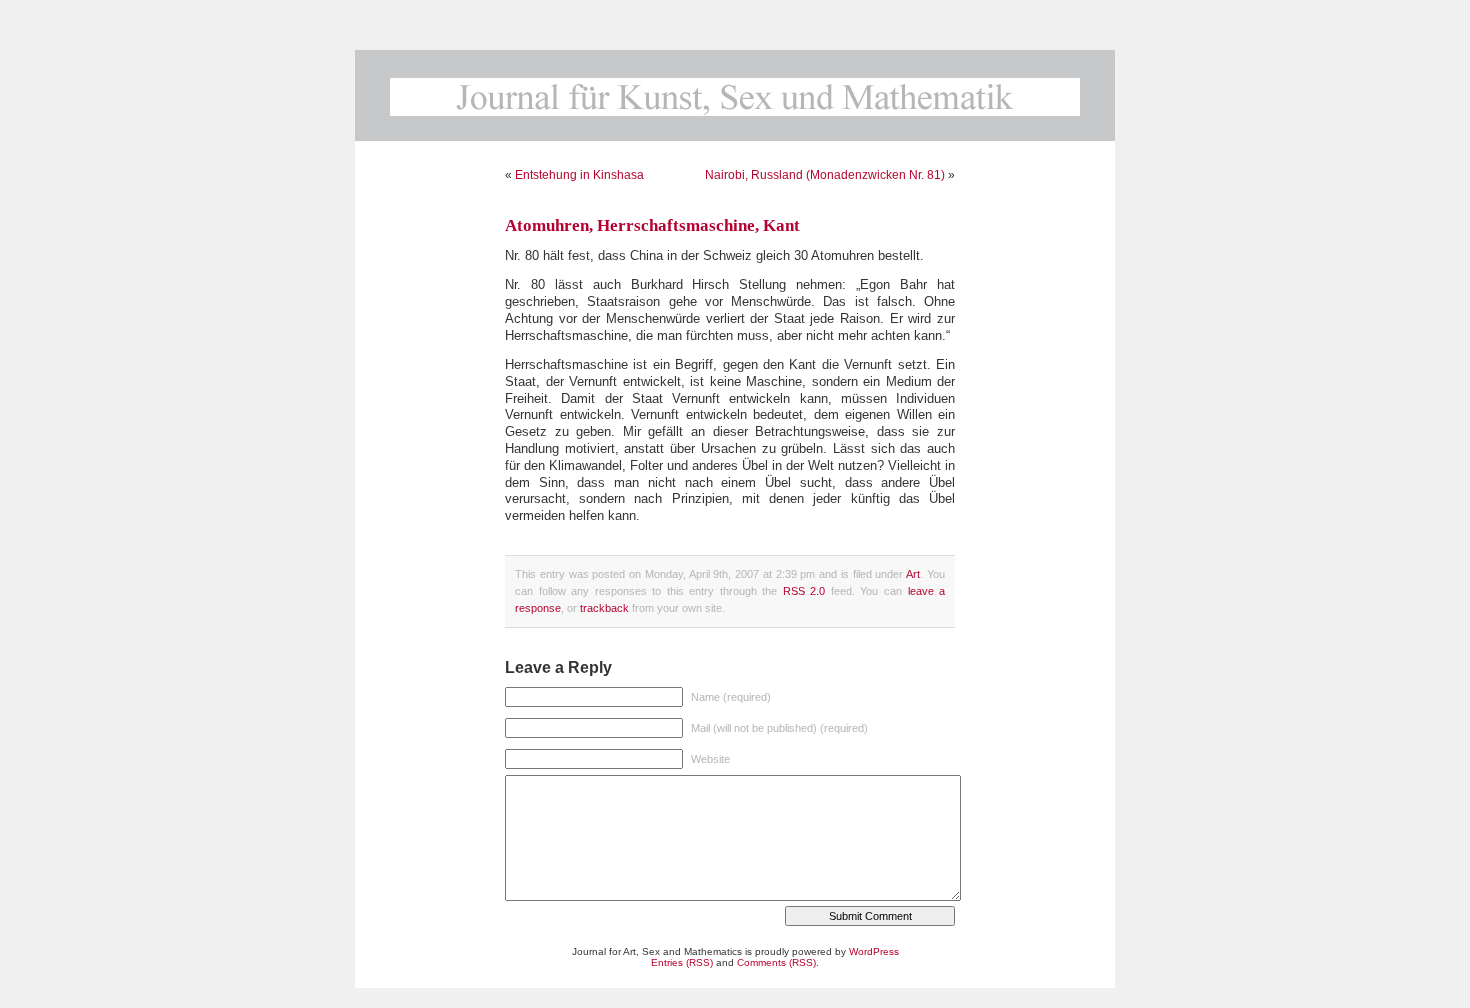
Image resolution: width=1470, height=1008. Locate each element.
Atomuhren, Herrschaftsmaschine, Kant (652, 225)
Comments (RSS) (776, 962)
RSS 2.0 (804, 591)
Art (913, 574)
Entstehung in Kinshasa (579, 175)
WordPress (874, 951)
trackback (604, 608)
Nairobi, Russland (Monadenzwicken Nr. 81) (825, 175)
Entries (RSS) (682, 962)
